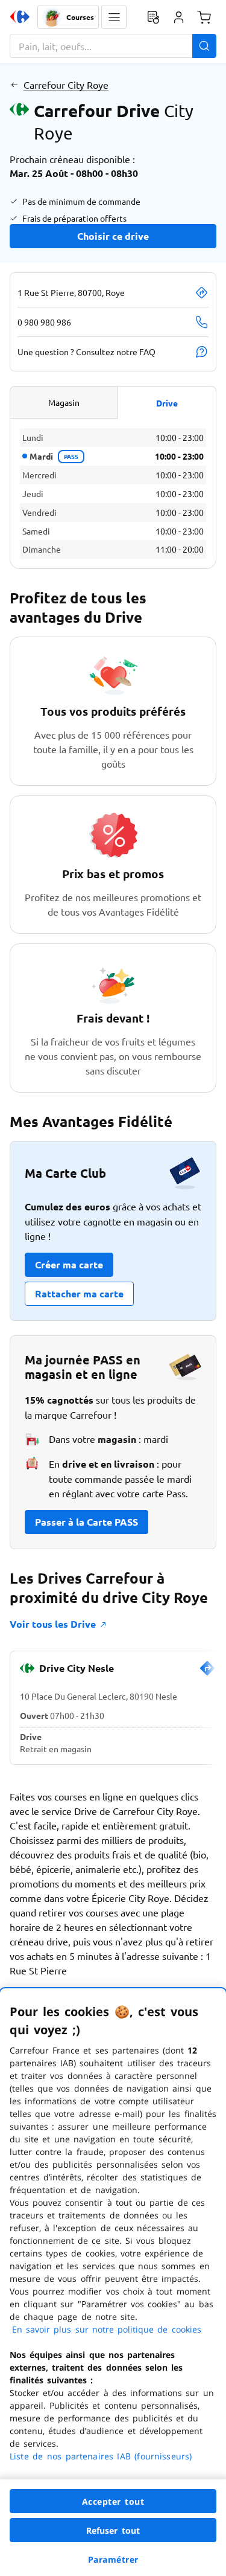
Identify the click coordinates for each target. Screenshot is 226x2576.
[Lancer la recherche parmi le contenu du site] (204, 46)
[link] (207, 1673)
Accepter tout (113, 2501)
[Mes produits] (153, 17)
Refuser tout (113, 2530)
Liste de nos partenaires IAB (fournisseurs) (101, 2456)
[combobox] (113, 46)
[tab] (64, 402)
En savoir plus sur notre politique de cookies (107, 2329)
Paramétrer (113, 2559)
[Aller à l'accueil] (20, 17)
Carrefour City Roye (66, 85)
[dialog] (113, 2282)
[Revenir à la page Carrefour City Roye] (14, 85)
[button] (114, 17)
